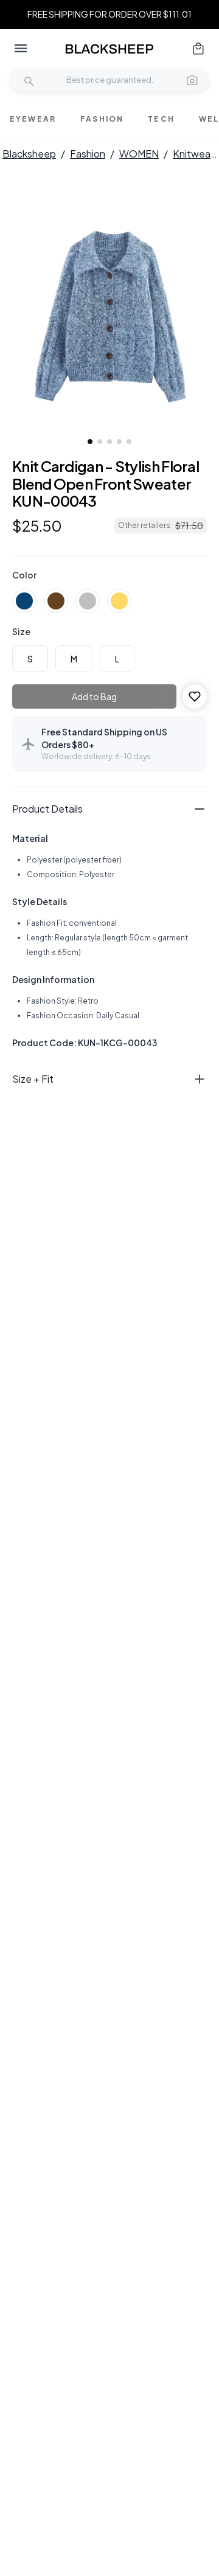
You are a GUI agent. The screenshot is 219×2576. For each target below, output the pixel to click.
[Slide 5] (129, 442)
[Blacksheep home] (109, 49)
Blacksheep (29, 154)
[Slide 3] (109, 442)
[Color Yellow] (119, 601)
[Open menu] (21, 49)
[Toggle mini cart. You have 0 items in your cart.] (198, 49)
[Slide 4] (119, 442)
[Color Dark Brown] (56, 601)
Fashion (88, 154)
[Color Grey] (88, 601)
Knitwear (193, 154)
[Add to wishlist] (195, 696)
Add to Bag (94, 696)
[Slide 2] (100, 442)
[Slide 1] (90, 442)
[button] (192, 80)
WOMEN (139, 154)
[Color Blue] (24, 601)
